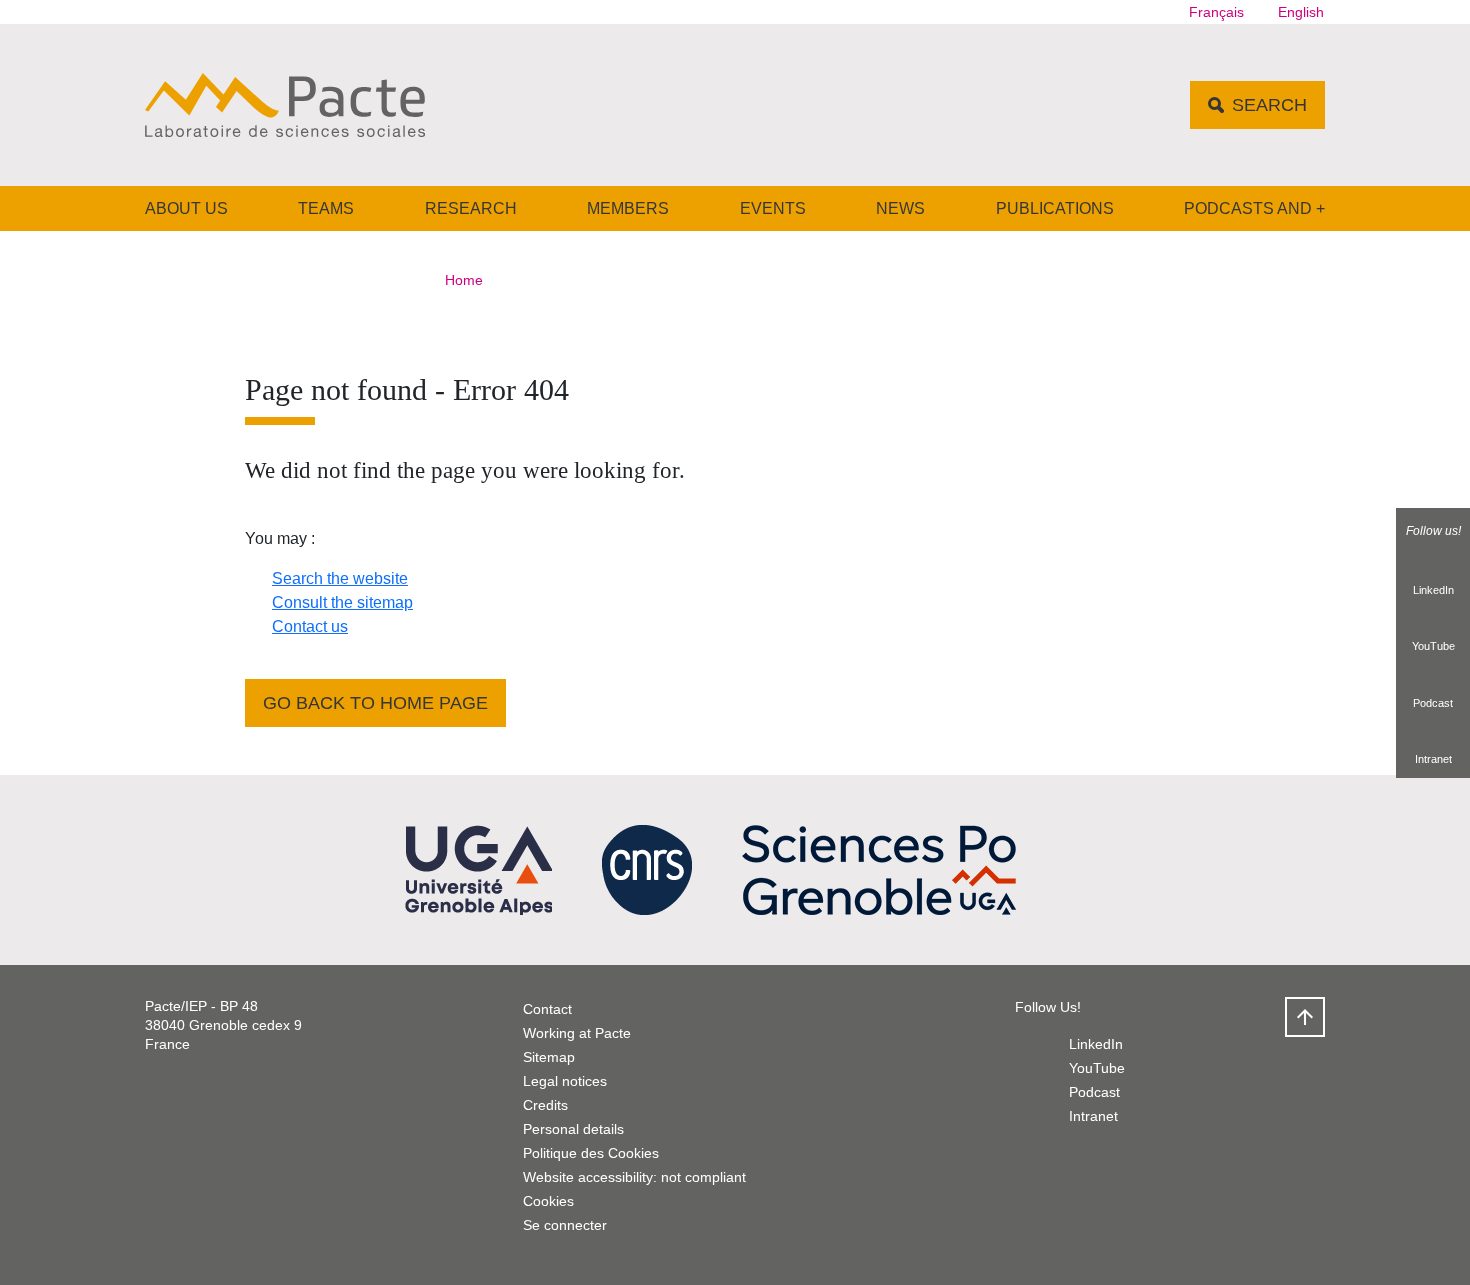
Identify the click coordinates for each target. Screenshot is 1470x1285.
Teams (326, 208)
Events (773, 208)
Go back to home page (375, 703)
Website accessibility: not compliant (634, 1177)
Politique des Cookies (591, 1153)
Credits (545, 1105)
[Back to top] (1305, 1017)
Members (628, 208)
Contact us (310, 626)
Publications (1055, 208)
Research (471, 208)
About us (186, 208)
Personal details (573, 1129)
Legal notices (565, 1081)
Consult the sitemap (342, 602)
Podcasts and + (1254, 208)
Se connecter (565, 1225)
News (900, 208)
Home (464, 280)
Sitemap (549, 1057)
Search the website (340, 578)
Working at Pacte (577, 1033)
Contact (547, 1009)
